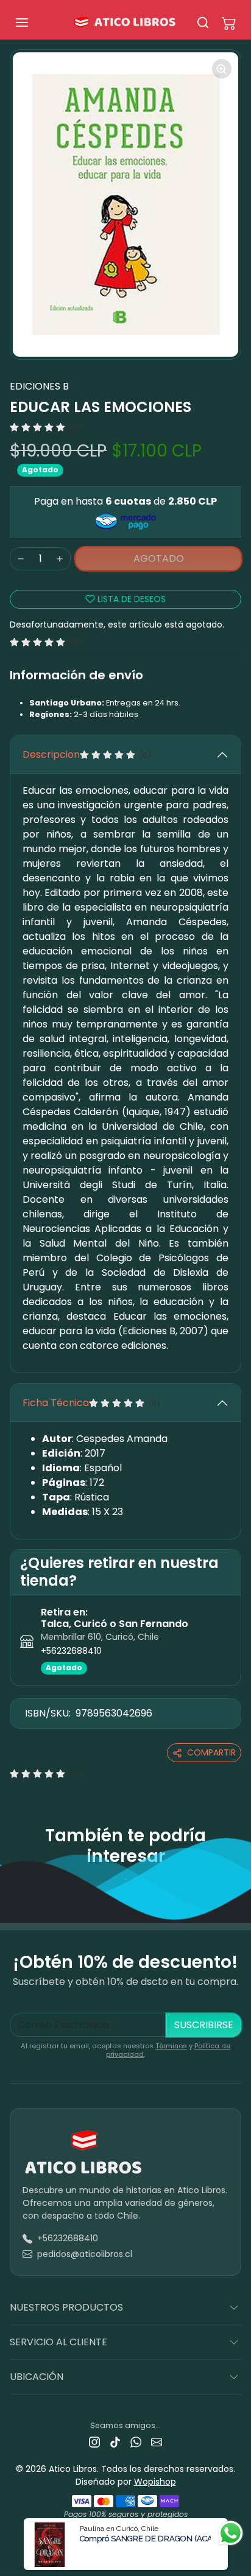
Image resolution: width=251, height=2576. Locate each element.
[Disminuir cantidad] (21, 559)
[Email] (157, 2442)
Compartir (211, 1752)
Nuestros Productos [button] (66, 2307)
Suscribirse (204, 2025)
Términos (171, 2046)
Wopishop (155, 2482)
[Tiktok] (115, 2442)
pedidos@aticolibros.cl (85, 2254)
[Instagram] (94, 2442)
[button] (34, 23)
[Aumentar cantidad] (60, 559)
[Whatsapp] (136, 2442)
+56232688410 (71, 1651)
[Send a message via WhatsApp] (231, 2533)
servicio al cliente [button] (58, 2342)
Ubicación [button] (37, 2377)
